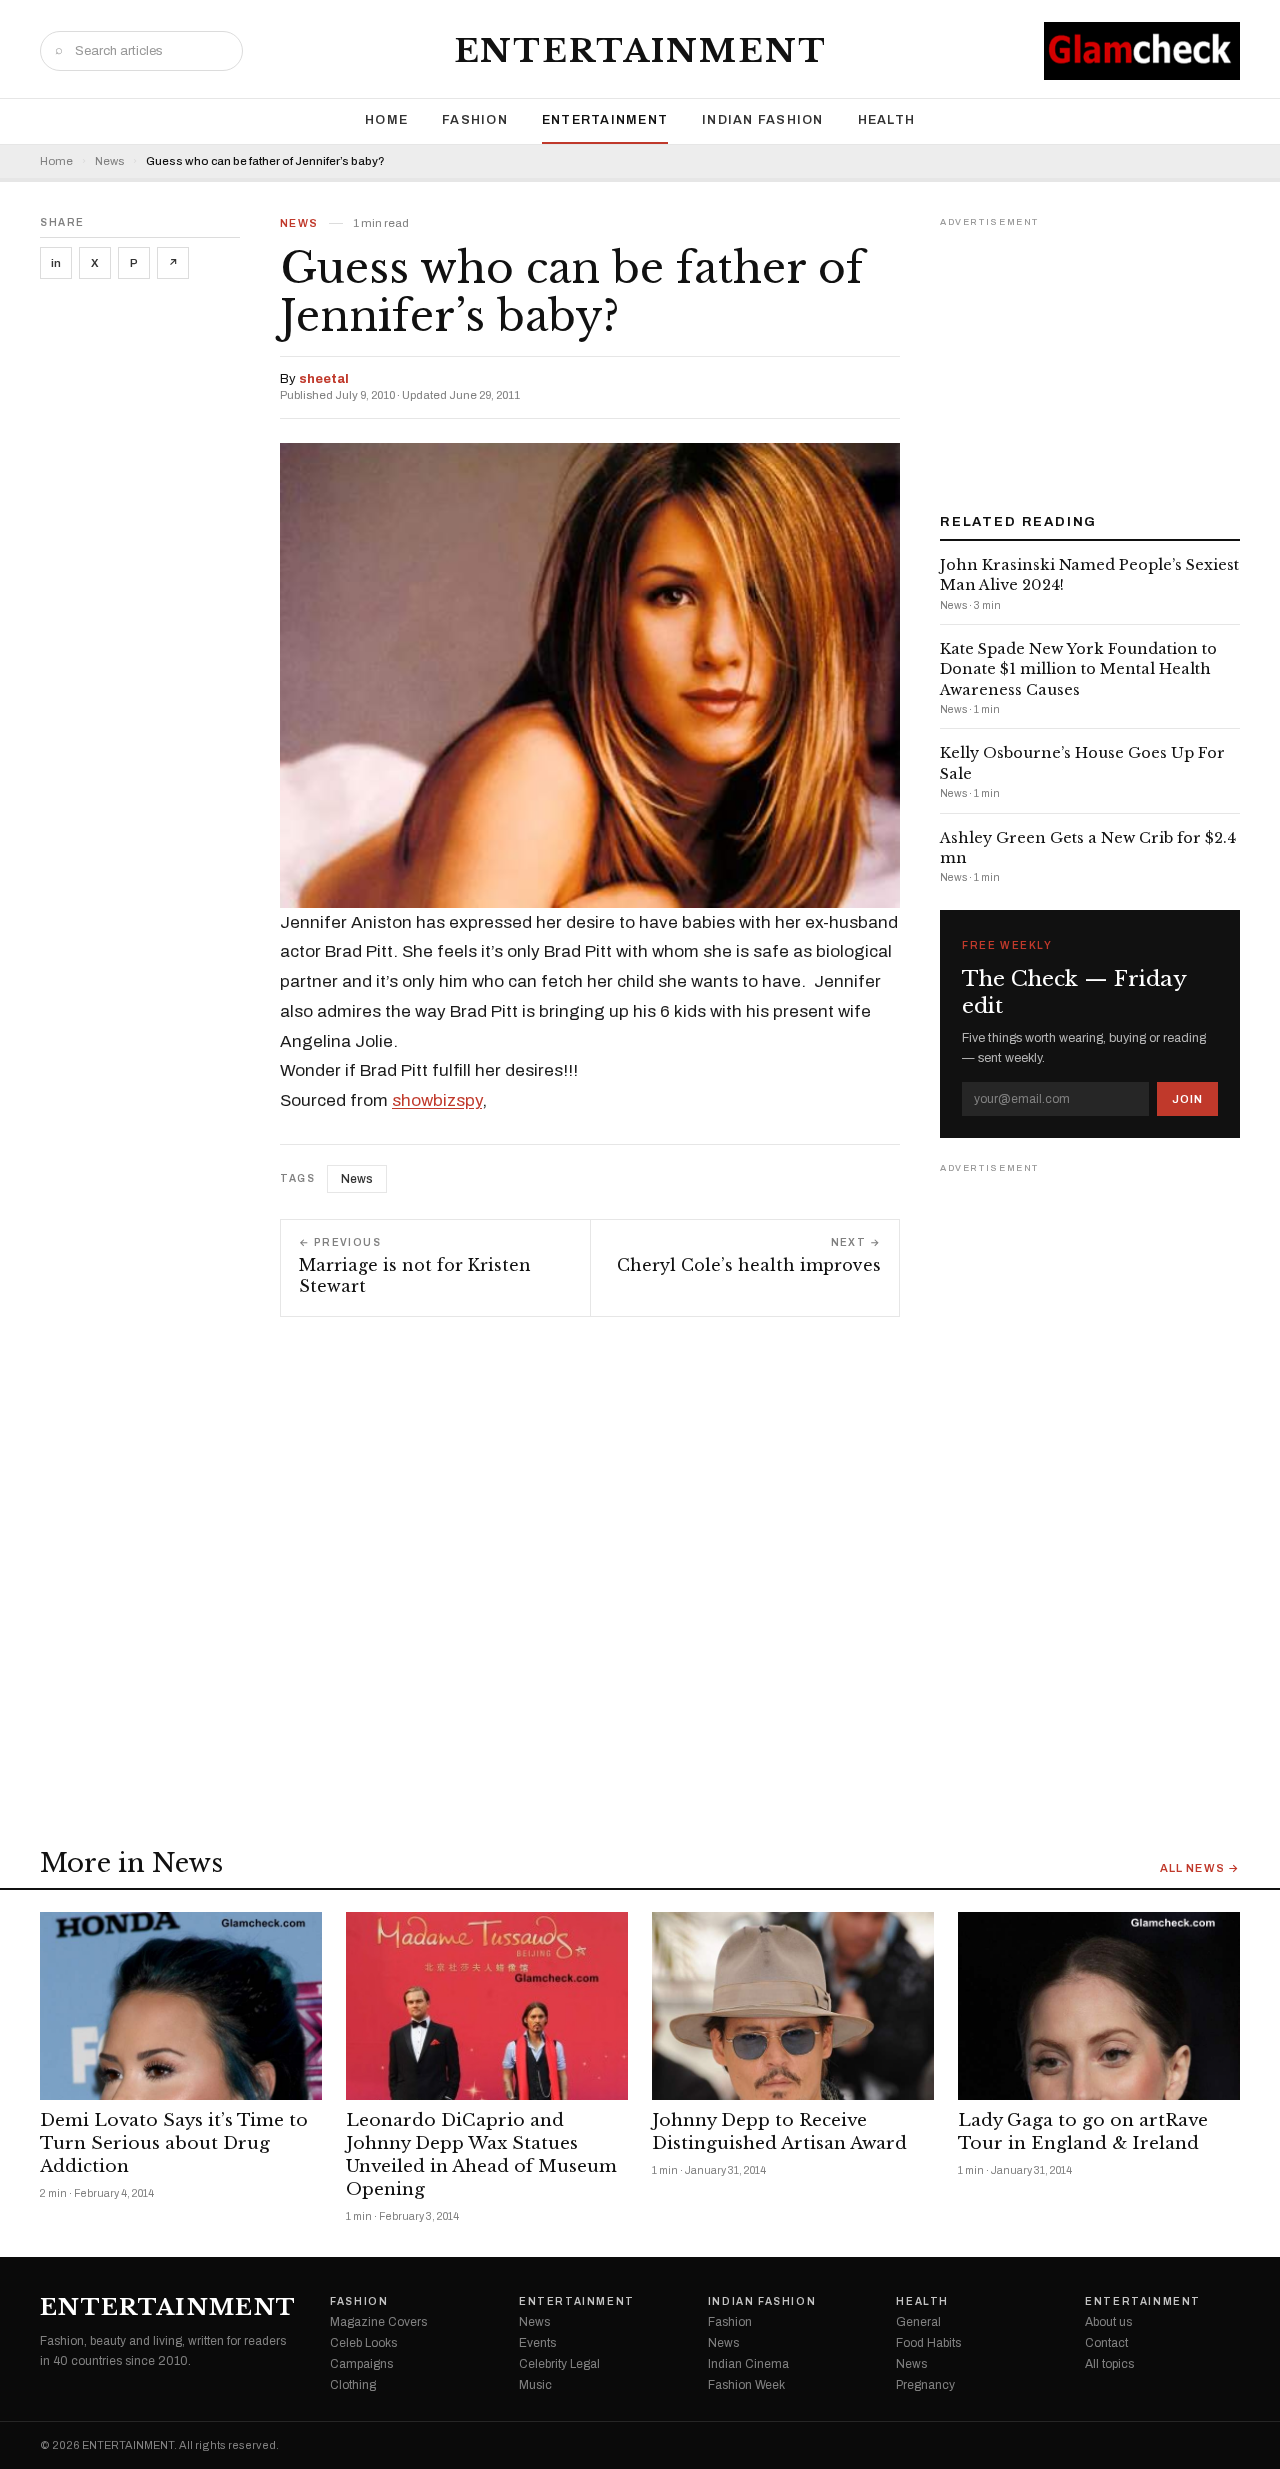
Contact (1106, 2343)
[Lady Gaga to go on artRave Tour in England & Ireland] (1099, 2006)
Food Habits (928, 2343)
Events (537, 2343)
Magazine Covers (378, 2322)
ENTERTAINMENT (640, 51)
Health (887, 120)
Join (1187, 1099)
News (109, 161)
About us (1108, 2322)
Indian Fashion (763, 120)
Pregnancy (925, 2385)
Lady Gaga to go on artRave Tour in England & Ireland (1083, 2132)
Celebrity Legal (559, 2364)
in (56, 263)
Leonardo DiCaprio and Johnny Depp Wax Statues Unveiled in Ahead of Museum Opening (481, 2155)
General (918, 2322)
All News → (1200, 1868)
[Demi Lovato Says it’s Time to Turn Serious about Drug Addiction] (181, 2006)
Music (535, 2385)
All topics (1109, 2364)
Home (386, 120)
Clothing (353, 2385)
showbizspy (437, 1100)
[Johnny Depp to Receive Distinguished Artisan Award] (793, 2006)
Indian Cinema (748, 2364)
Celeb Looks (363, 2343)
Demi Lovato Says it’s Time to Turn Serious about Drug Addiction (174, 2143)
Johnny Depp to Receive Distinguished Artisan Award (779, 2132)
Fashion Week (746, 2385)
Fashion (475, 120)
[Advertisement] (1090, 358)
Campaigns (361, 2364)
